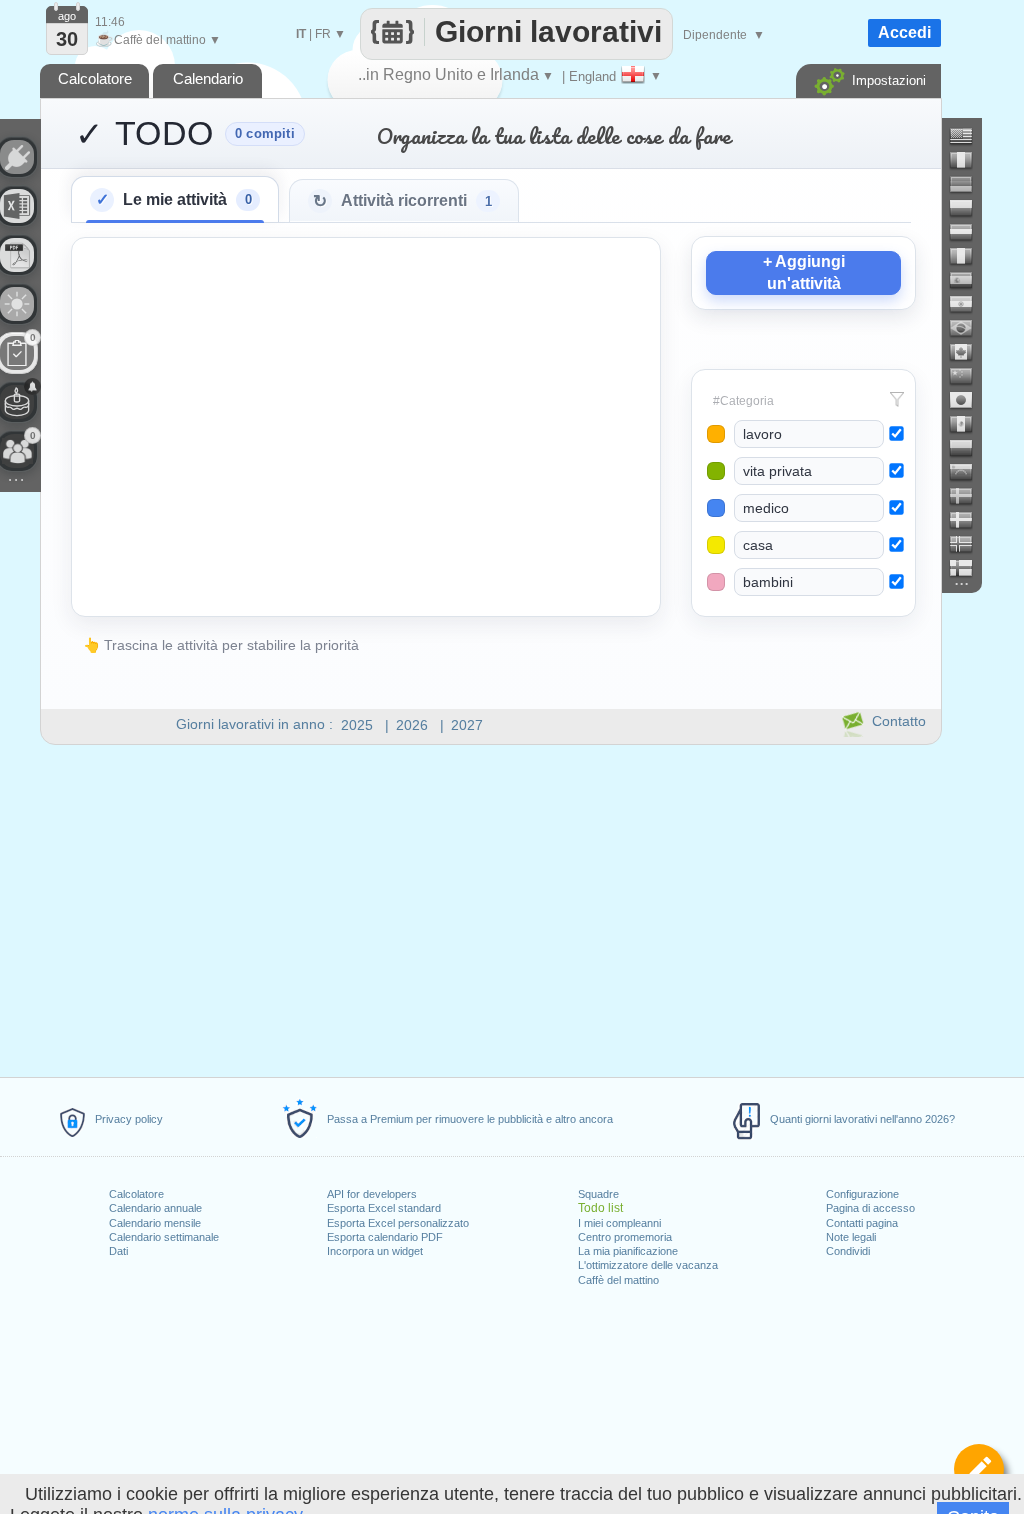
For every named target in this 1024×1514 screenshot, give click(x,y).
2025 (357, 725)
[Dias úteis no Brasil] (969, 328)
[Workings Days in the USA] (969, 136)
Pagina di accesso (870, 1208)
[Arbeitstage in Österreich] (969, 232)
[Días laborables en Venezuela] (969, 472)
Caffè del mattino (618, 1280)
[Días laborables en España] (969, 280)
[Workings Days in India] (969, 304)
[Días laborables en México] (969, 424)
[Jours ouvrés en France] (969, 160)
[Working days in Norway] (969, 544)
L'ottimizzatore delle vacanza (648, 1265)
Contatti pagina (862, 1223)
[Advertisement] (490, 916)
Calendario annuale (155, 1208)
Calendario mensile (155, 1223)
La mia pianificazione (628, 1251)
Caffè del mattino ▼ (158, 40)
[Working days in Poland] (969, 208)
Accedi (904, 32)
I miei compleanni (619, 1223)
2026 (412, 725)
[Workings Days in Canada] (969, 352)
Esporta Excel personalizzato (398, 1223)
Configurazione (862, 1194)
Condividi (848, 1251)
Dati (118, 1251)
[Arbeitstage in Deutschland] (969, 184)
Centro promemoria (625, 1237)
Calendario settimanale (164, 1237)
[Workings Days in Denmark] (969, 520)
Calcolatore (136, 1194)
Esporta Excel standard (384, 1208)
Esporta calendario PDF (385, 1237)
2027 (467, 725)
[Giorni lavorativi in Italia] (969, 256)
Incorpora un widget (375, 1251)
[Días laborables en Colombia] (969, 448)
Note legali (851, 1237)
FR (323, 34)
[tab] (175, 199)
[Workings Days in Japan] (969, 400)
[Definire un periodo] (979, 1469)
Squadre (598, 1194)
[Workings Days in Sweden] (969, 496)
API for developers (372, 1194)
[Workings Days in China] (969, 376)
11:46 (110, 22)
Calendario (208, 78)
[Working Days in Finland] (969, 568)
